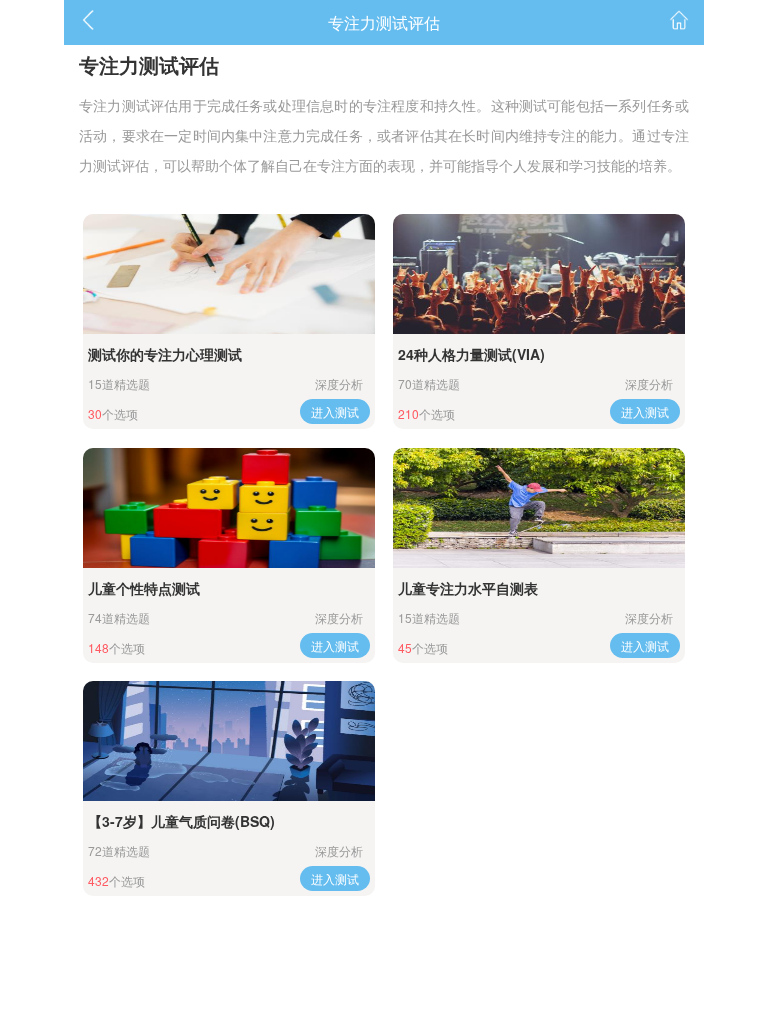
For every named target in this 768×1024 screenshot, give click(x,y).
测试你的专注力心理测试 (165, 354)
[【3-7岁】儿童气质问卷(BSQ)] (228, 741)
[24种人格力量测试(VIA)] (538, 274)
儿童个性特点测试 (144, 588)
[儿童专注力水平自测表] (538, 508)
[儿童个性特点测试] (228, 508)
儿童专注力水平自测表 (468, 588)
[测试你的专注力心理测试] (228, 274)
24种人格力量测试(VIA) (471, 354)
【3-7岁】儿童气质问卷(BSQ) (181, 821)
